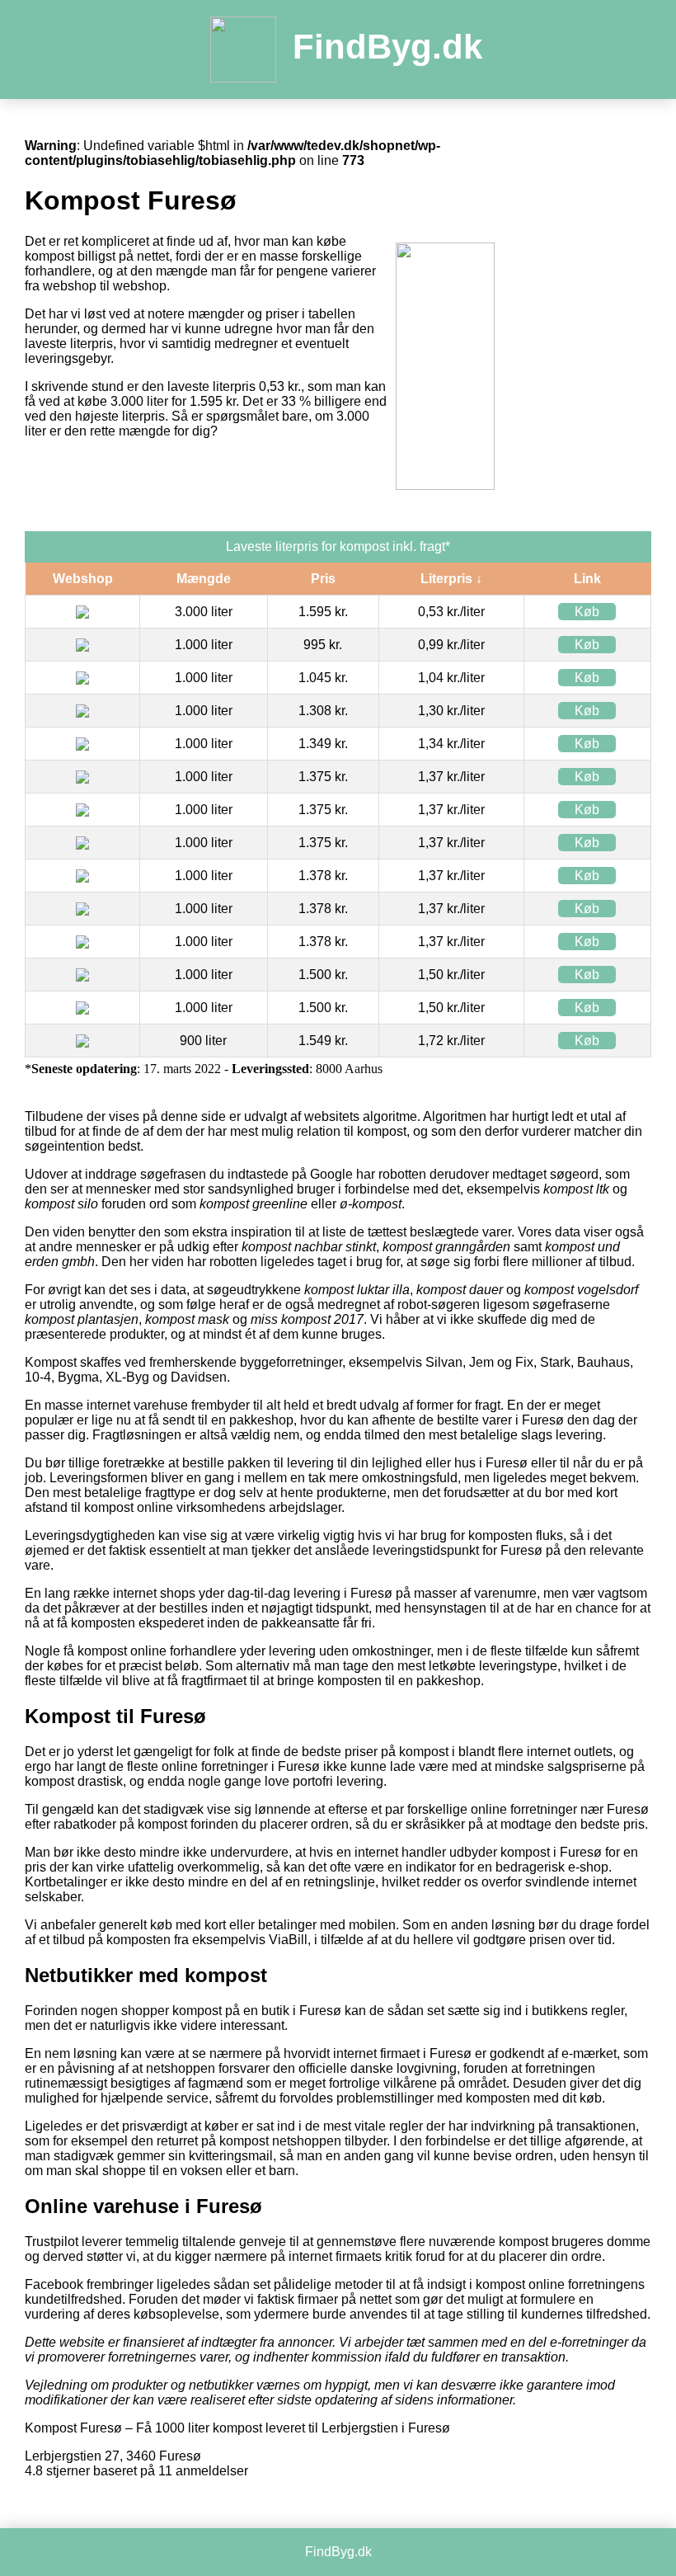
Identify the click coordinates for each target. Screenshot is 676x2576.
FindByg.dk (387, 47)
